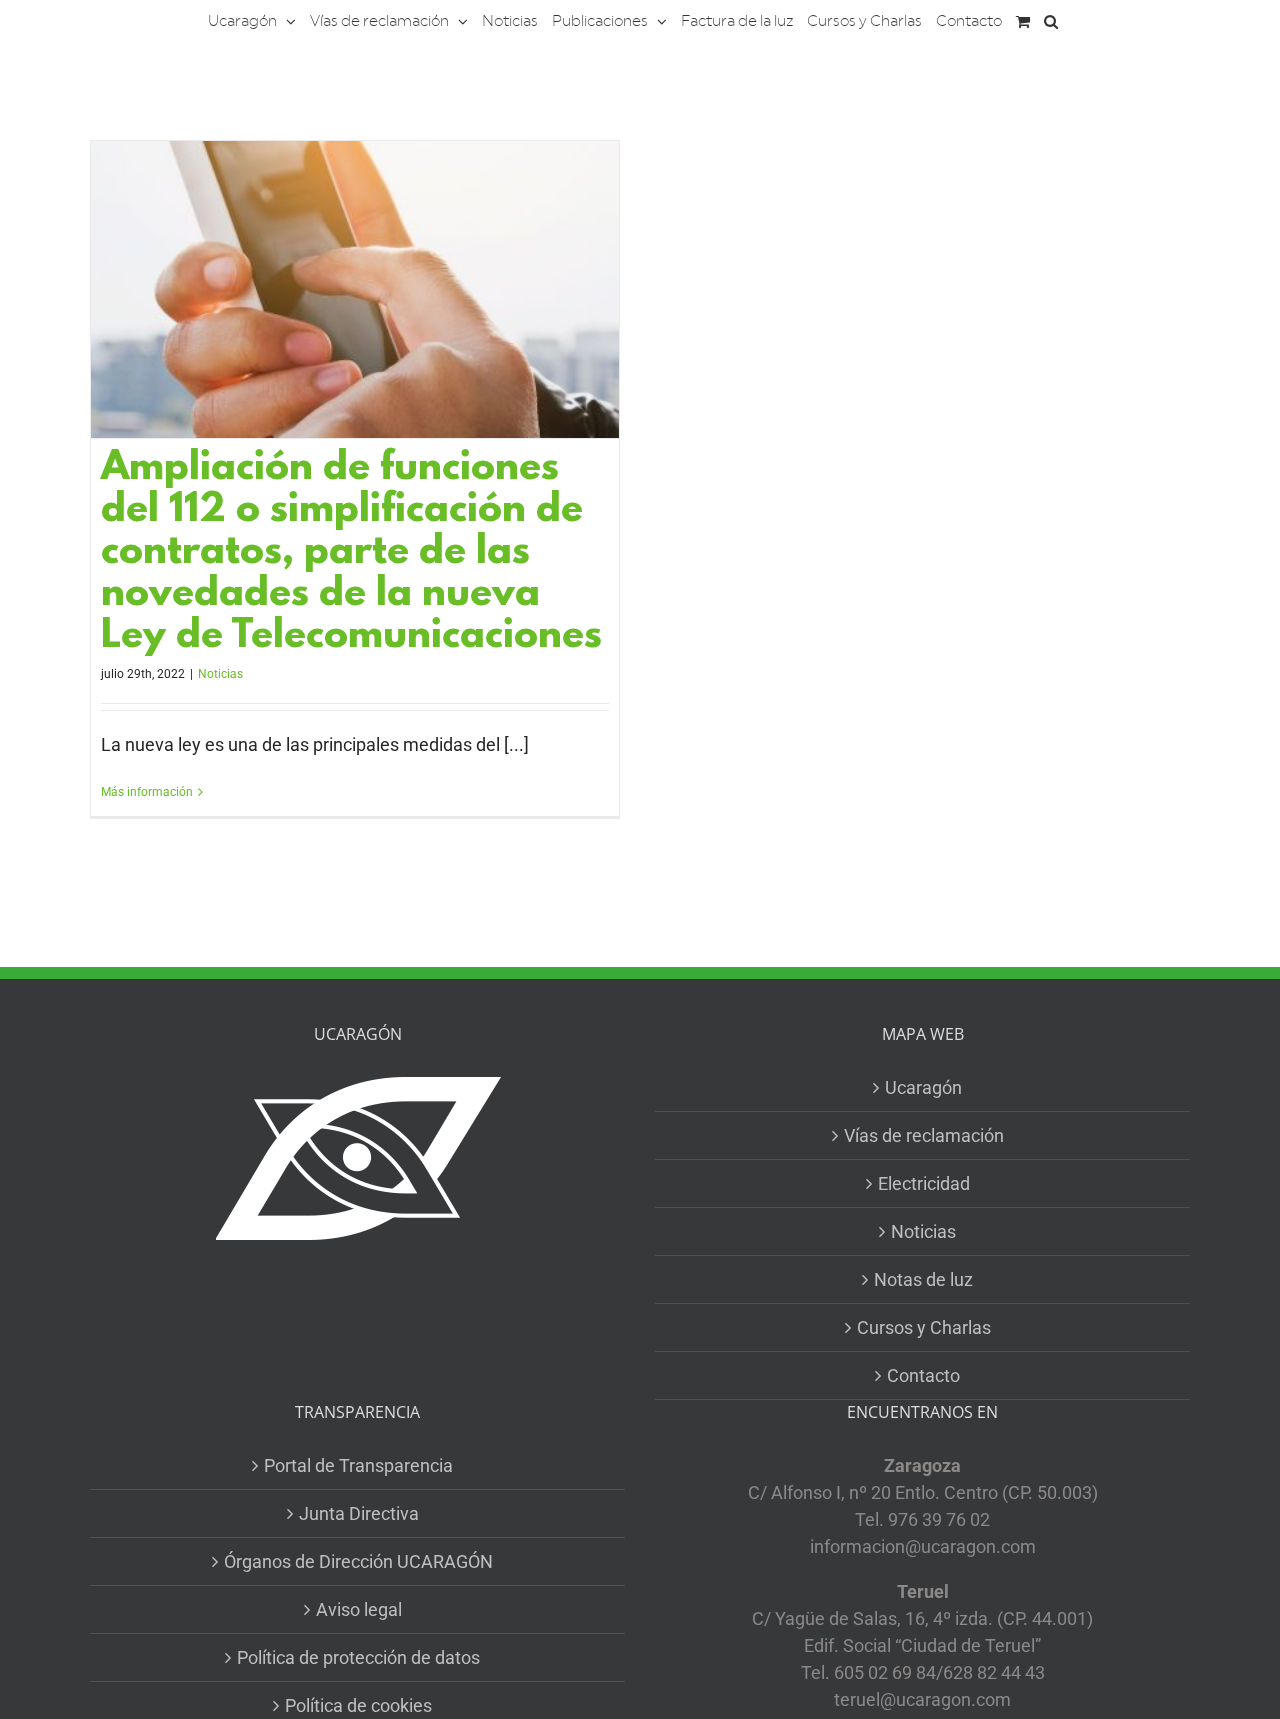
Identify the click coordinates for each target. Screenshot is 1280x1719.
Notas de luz (923, 1279)
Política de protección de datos (358, 1657)
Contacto (923, 1375)
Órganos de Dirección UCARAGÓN (358, 1561)
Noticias (220, 674)
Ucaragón (923, 1087)
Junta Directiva (359, 1513)
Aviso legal (359, 1609)
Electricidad (924, 1183)
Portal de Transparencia (358, 1465)
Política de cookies (358, 1705)
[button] (1051, 20)
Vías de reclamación (924, 1135)
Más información (147, 792)
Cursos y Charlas (924, 1327)
